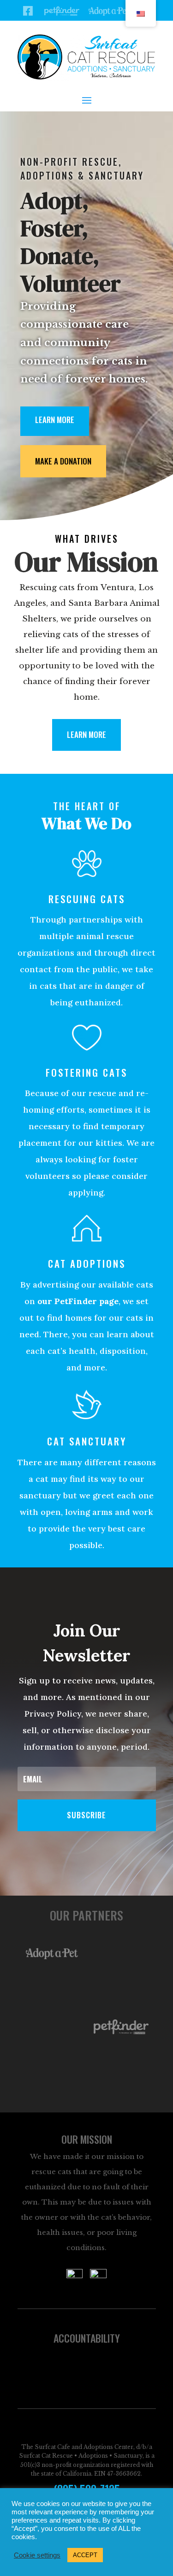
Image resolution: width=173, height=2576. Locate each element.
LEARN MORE (86, 734)
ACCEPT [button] (85, 2555)
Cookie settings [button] (37, 2555)
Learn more (55, 420)
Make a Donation (63, 461)
